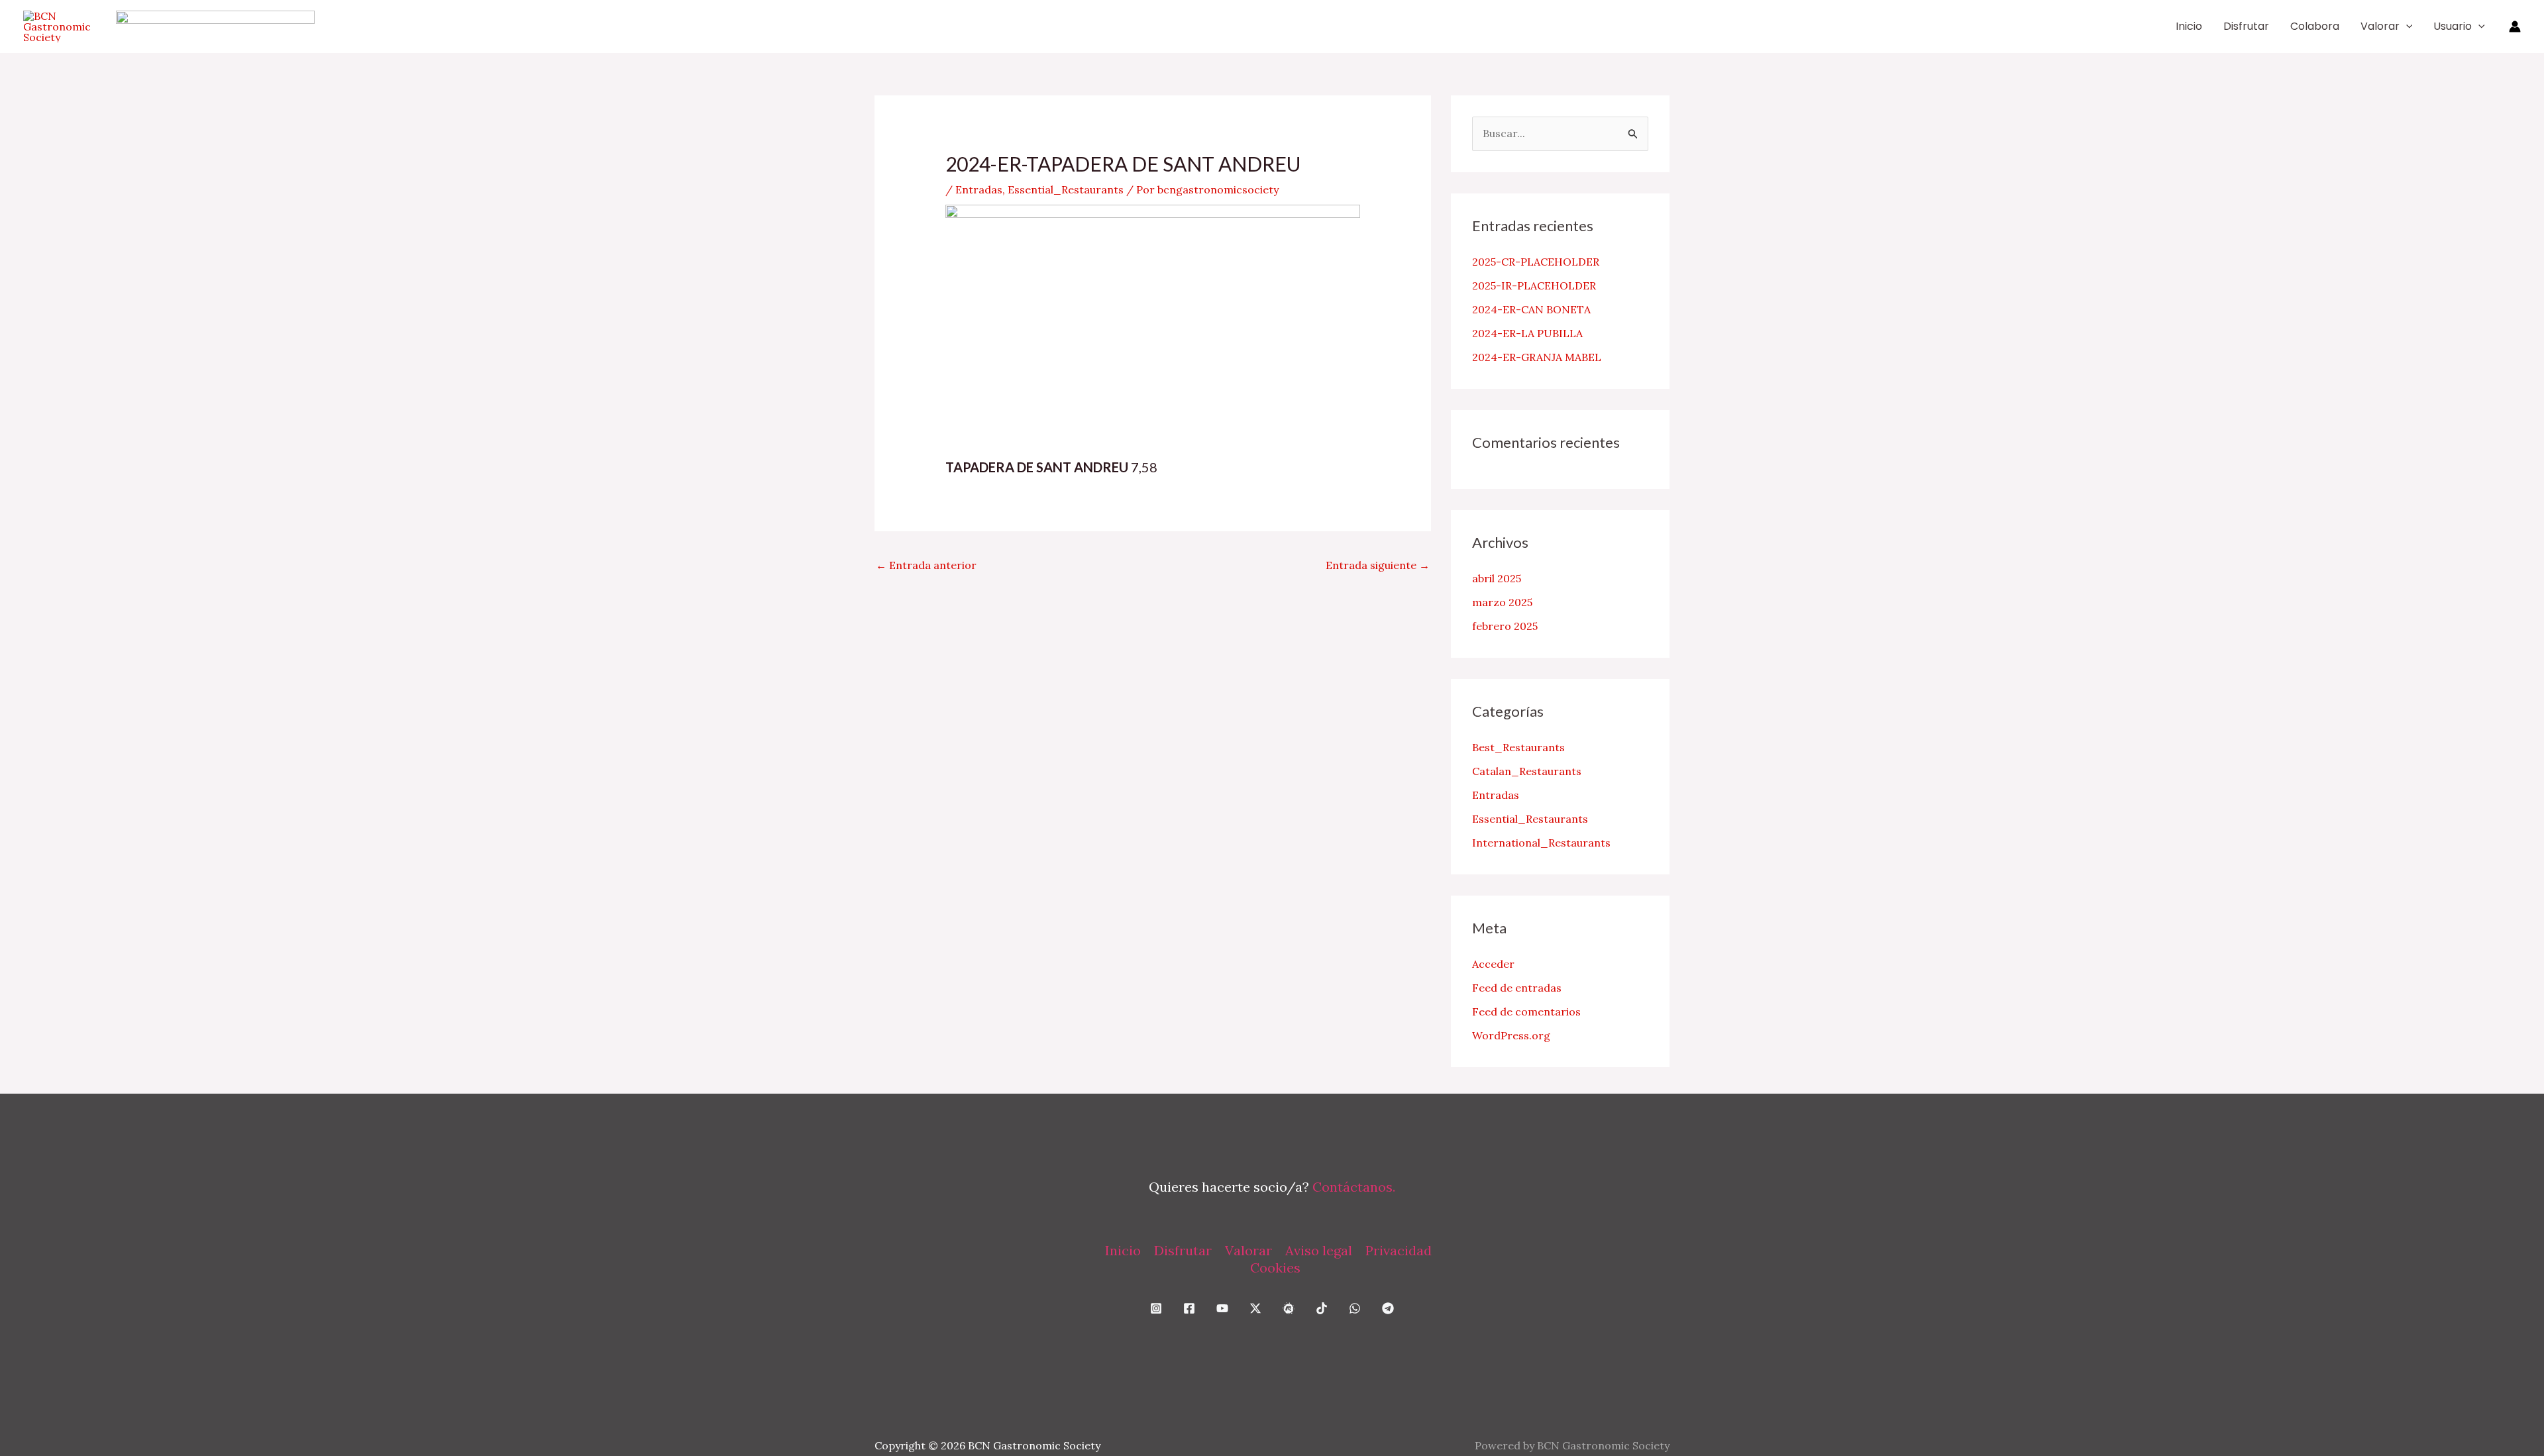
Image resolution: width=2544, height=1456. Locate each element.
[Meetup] (1289, 1308)
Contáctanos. (1354, 1187)
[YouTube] (1222, 1308)
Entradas (979, 189)
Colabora (2315, 26)
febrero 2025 (1505, 626)
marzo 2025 (1502, 602)
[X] (1255, 1308)
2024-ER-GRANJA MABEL (1537, 357)
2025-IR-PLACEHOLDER (1534, 286)
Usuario (2453, 26)
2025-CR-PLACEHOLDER (1536, 262)
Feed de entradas (1517, 988)
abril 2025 (1497, 578)
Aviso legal (1319, 1250)
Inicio (2189, 26)
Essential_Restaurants (1066, 189)
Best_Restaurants (1518, 747)
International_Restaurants (1541, 843)
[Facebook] (1189, 1308)
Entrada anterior (926, 565)
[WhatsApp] (1355, 1308)
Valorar (2380, 26)
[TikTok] (1322, 1308)
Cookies (1275, 1268)
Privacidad (1399, 1250)
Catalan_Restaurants (1527, 771)
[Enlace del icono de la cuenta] (2515, 26)
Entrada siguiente (1378, 565)
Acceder (1493, 964)
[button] (2406, 26)
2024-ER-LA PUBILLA (1527, 333)
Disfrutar (2246, 26)
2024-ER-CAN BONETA (1531, 309)
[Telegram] (1388, 1308)
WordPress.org (1511, 1035)
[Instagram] (1156, 1308)
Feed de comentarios (1526, 1012)
